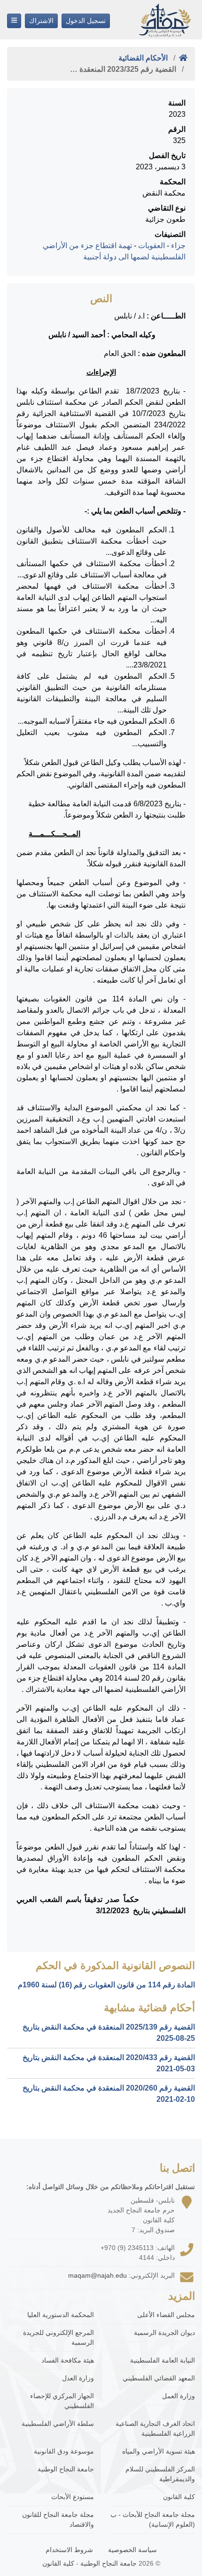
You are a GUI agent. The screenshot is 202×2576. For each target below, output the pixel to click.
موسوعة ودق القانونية (64, 2451)
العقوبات (151, 246)
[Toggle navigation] (14, 21)
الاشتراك (41, 21)
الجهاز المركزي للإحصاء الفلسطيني (62, 2401)
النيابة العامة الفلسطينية (163, 2360)
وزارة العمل (179, 2396)
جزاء (178, 246)
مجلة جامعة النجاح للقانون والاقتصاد (58, 2519)
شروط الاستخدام (69, 2550)
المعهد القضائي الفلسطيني (159, 2378)
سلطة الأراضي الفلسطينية (58, 2424)
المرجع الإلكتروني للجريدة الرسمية (58, 2337)
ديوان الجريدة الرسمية (164, 2333)
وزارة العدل (78, 2378)
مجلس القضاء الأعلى (166, 2315)
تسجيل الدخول (86, 21)
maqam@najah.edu (97, 2275)
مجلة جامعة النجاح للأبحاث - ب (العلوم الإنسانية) (153, 2519)
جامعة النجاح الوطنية (66, 2469)
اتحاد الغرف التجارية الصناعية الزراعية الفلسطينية (155, 2428)
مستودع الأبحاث (73, 2497)
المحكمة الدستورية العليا (61, 2315)
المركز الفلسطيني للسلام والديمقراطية (160, 2474)
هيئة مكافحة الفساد (68, 2360)
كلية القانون (179, 2497)
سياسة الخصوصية (132, 2550)
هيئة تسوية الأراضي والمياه (159, 2451)
